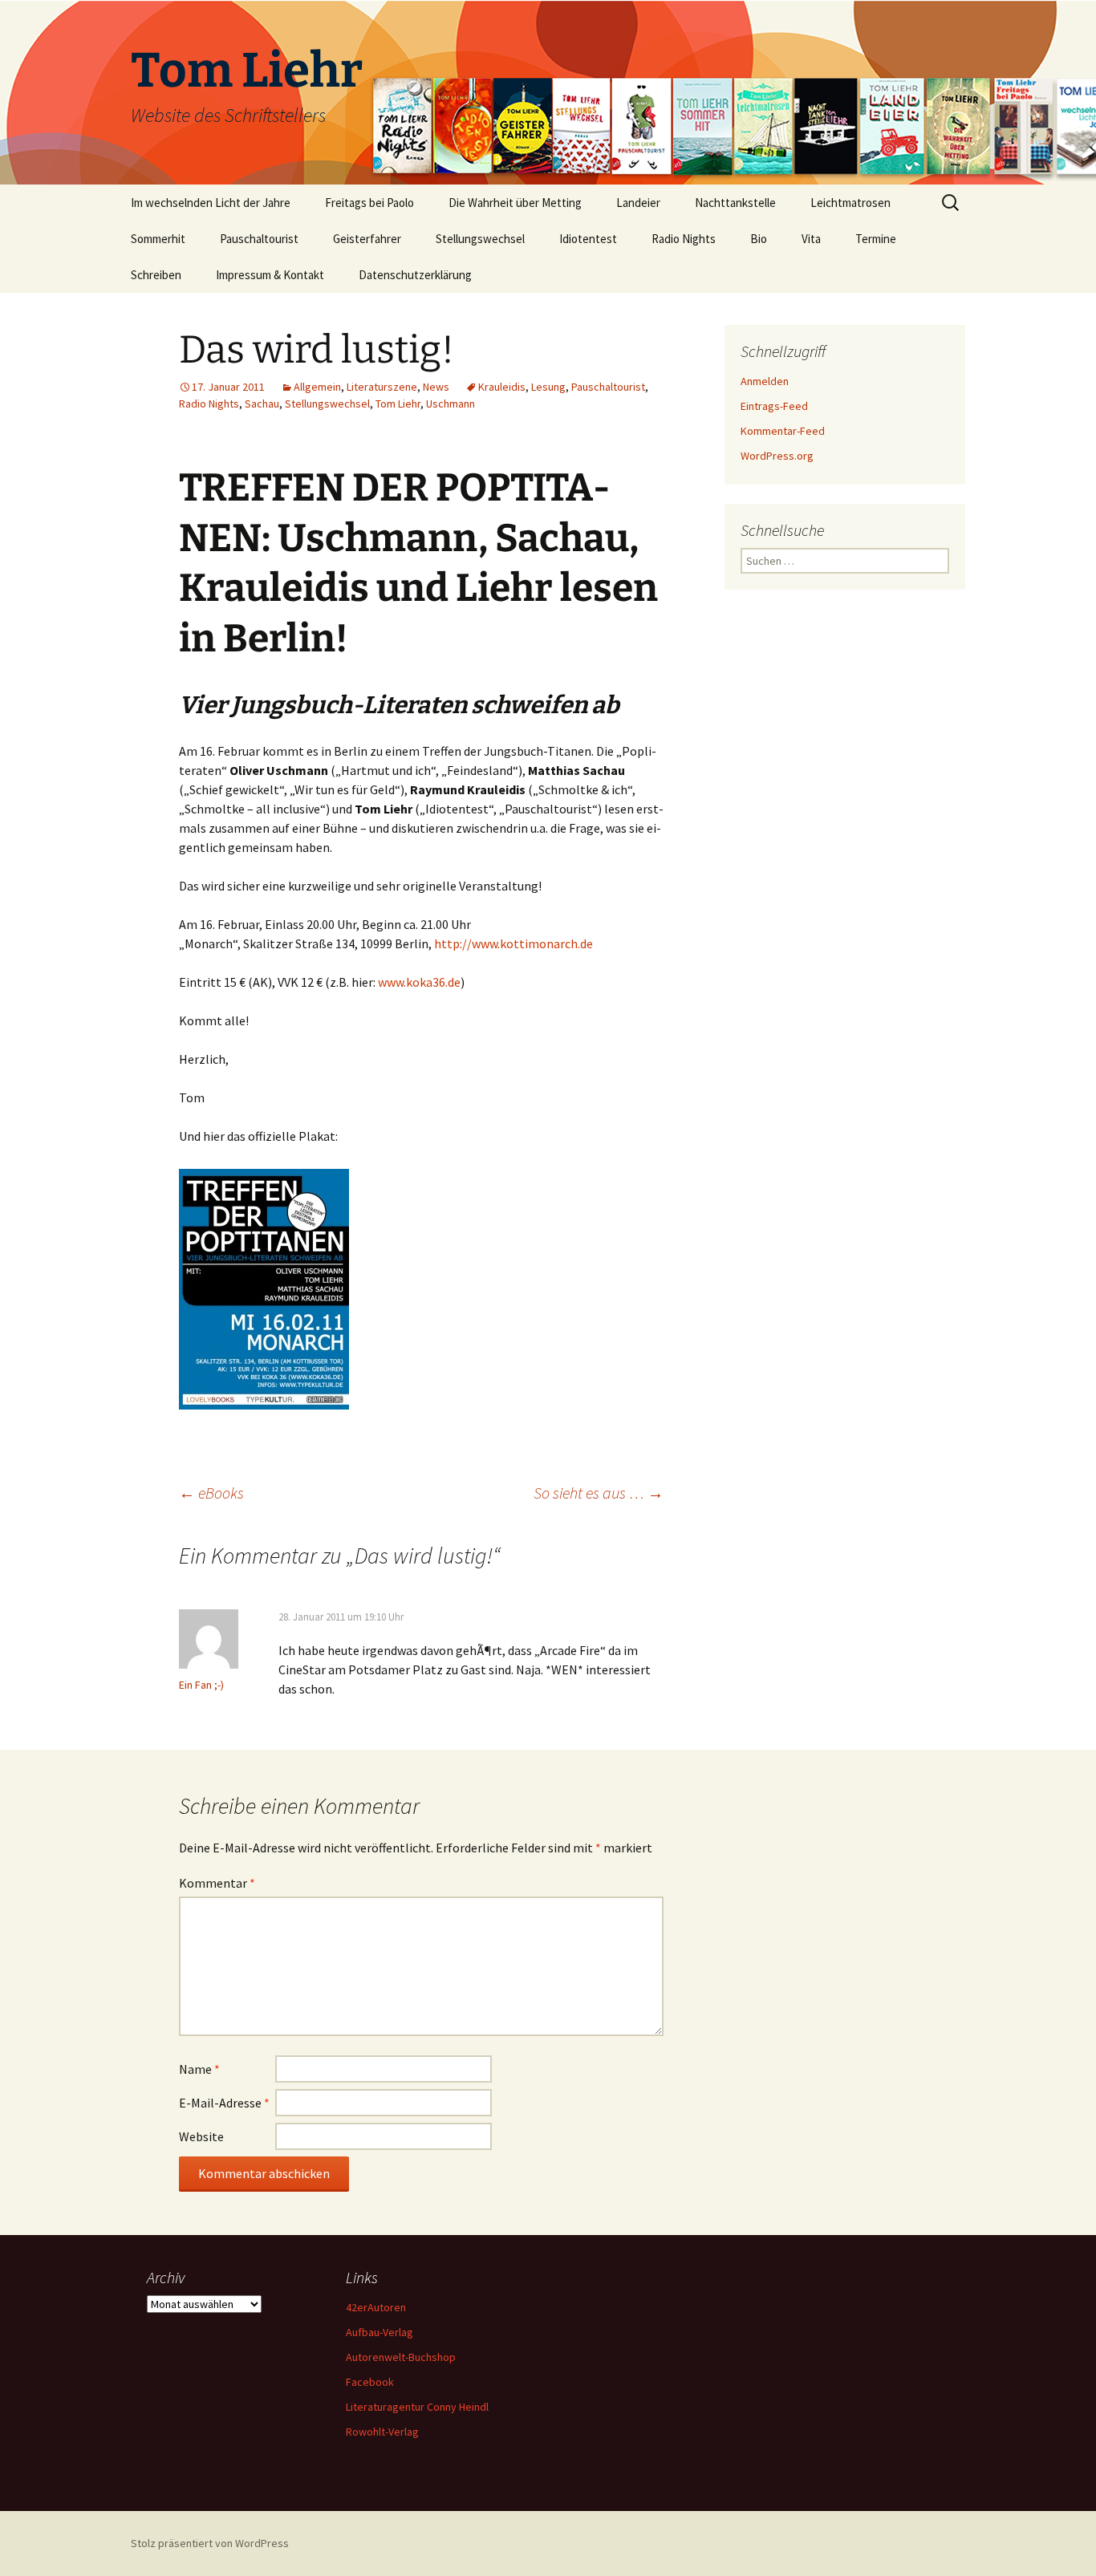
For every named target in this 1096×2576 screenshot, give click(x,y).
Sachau (262, 404)
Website (201, 2136)
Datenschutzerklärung (415, 275)
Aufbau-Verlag (380, 2332)
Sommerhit (158, 239)
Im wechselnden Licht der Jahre (211, 203)
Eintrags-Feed (774, 406)
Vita (811, 239)
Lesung (548, 387)
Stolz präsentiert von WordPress (210, 2543)
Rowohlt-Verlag (382, 2432)
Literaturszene (382, 387)
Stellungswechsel (480, 239)
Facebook (370, 2382)
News (436, 387)
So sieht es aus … (599, 1493)
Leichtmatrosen (850, 203)
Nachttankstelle (735, 203)
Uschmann (451, 404)
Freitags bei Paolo (369, 203)
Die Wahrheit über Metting (515, 203)
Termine (876, 239)
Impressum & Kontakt (270, 275)
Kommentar (217, 1883)
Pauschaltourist (259, 239)
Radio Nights (684, 239)
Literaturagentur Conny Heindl (417, 2407)
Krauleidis (502, 387)
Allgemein (317, 387)
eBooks (211, 1493)
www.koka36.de (419, 982)
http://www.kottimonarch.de (513, 943)
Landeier (638, 203)
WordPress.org (777, 456)
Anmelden (765, 381)
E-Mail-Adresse (224, 2103)
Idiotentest (588, 239)
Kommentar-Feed (783, 431)
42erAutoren (376, 2307)
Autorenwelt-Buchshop (401, 2357)
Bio (759, 239)
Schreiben (156, 275)
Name (199, 2069)
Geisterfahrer (367, 239)
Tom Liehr (398, 404)
